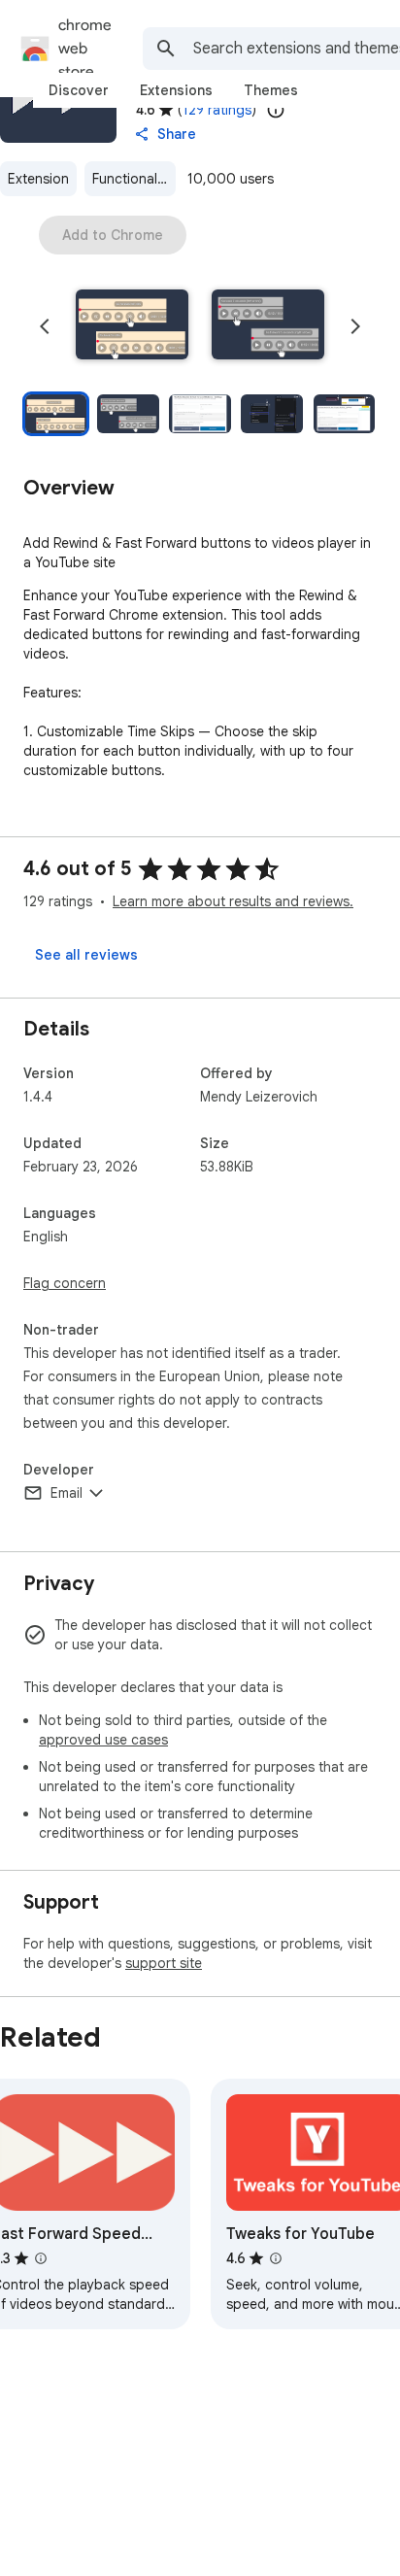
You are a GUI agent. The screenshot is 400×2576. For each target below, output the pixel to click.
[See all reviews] (86, 955)
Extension (38, 179)
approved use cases (103, 1740)
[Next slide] (355, 326)
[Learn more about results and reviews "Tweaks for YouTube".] (276, 2258)
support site (164, 1963)
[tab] (79, 90)
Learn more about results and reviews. (233, 901)
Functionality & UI (134, 179)
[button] (132, 326)
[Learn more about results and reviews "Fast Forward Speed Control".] (41, 2258)
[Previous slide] (45, 326)
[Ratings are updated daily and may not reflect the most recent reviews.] (276, 110)
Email (67, 1493)
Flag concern (65, 1283)
